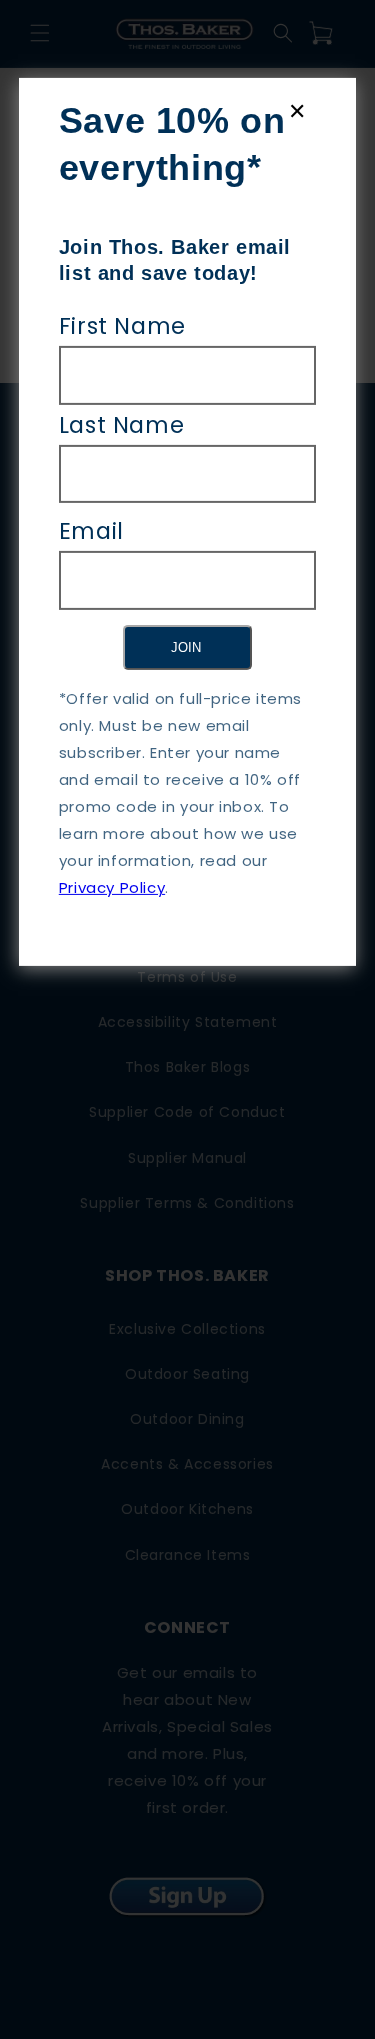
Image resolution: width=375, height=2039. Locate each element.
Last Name (121, 424)
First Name (122, 326)
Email (91, 531)
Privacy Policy (112, 887)
